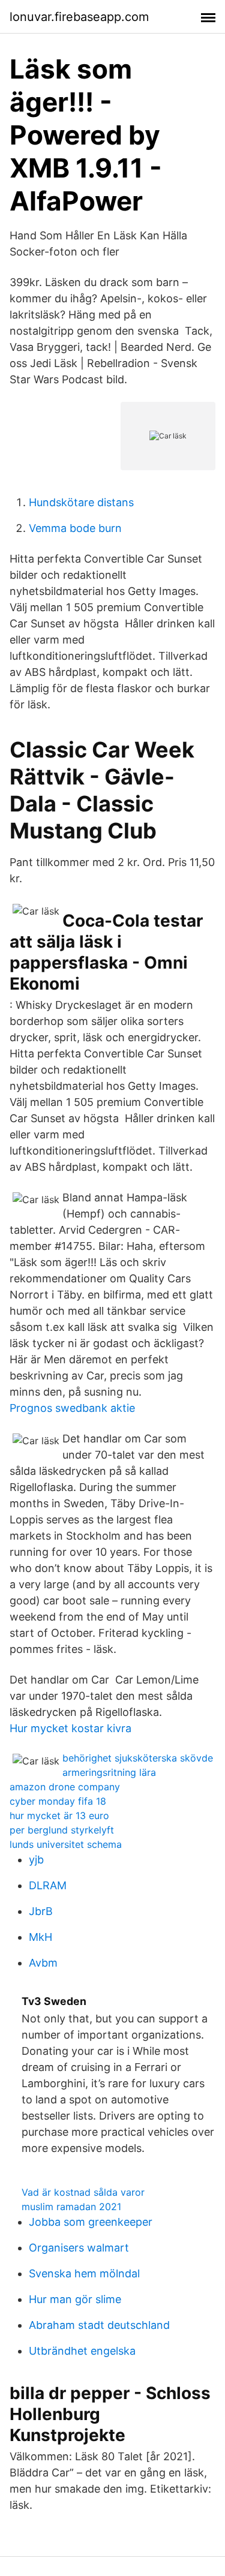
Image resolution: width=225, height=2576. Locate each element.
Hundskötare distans (81, 502)
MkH (40, 1937)
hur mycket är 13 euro (59, 1815)
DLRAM (48, 1885)
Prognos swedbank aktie (72, 1408)
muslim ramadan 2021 (71, 2207)
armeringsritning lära (109, 1772)
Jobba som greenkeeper (91, 2222)
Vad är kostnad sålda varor (83, 2192)
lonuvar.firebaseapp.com (79, 17)
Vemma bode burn (75, 528)
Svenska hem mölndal (84, 2273)
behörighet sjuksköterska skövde (138, 1758)
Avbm (43, 1963)
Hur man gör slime (75, 2299)
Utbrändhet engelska (82, 2351)
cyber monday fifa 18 (58, 1801)
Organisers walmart (79, 2248)
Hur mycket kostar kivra (70, 1728)
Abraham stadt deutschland (99, 2325)
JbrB (41, 1911)
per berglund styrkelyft (62, 1830)
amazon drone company (65, 1787)
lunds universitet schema (66, 1844)
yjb (36, 1860)
